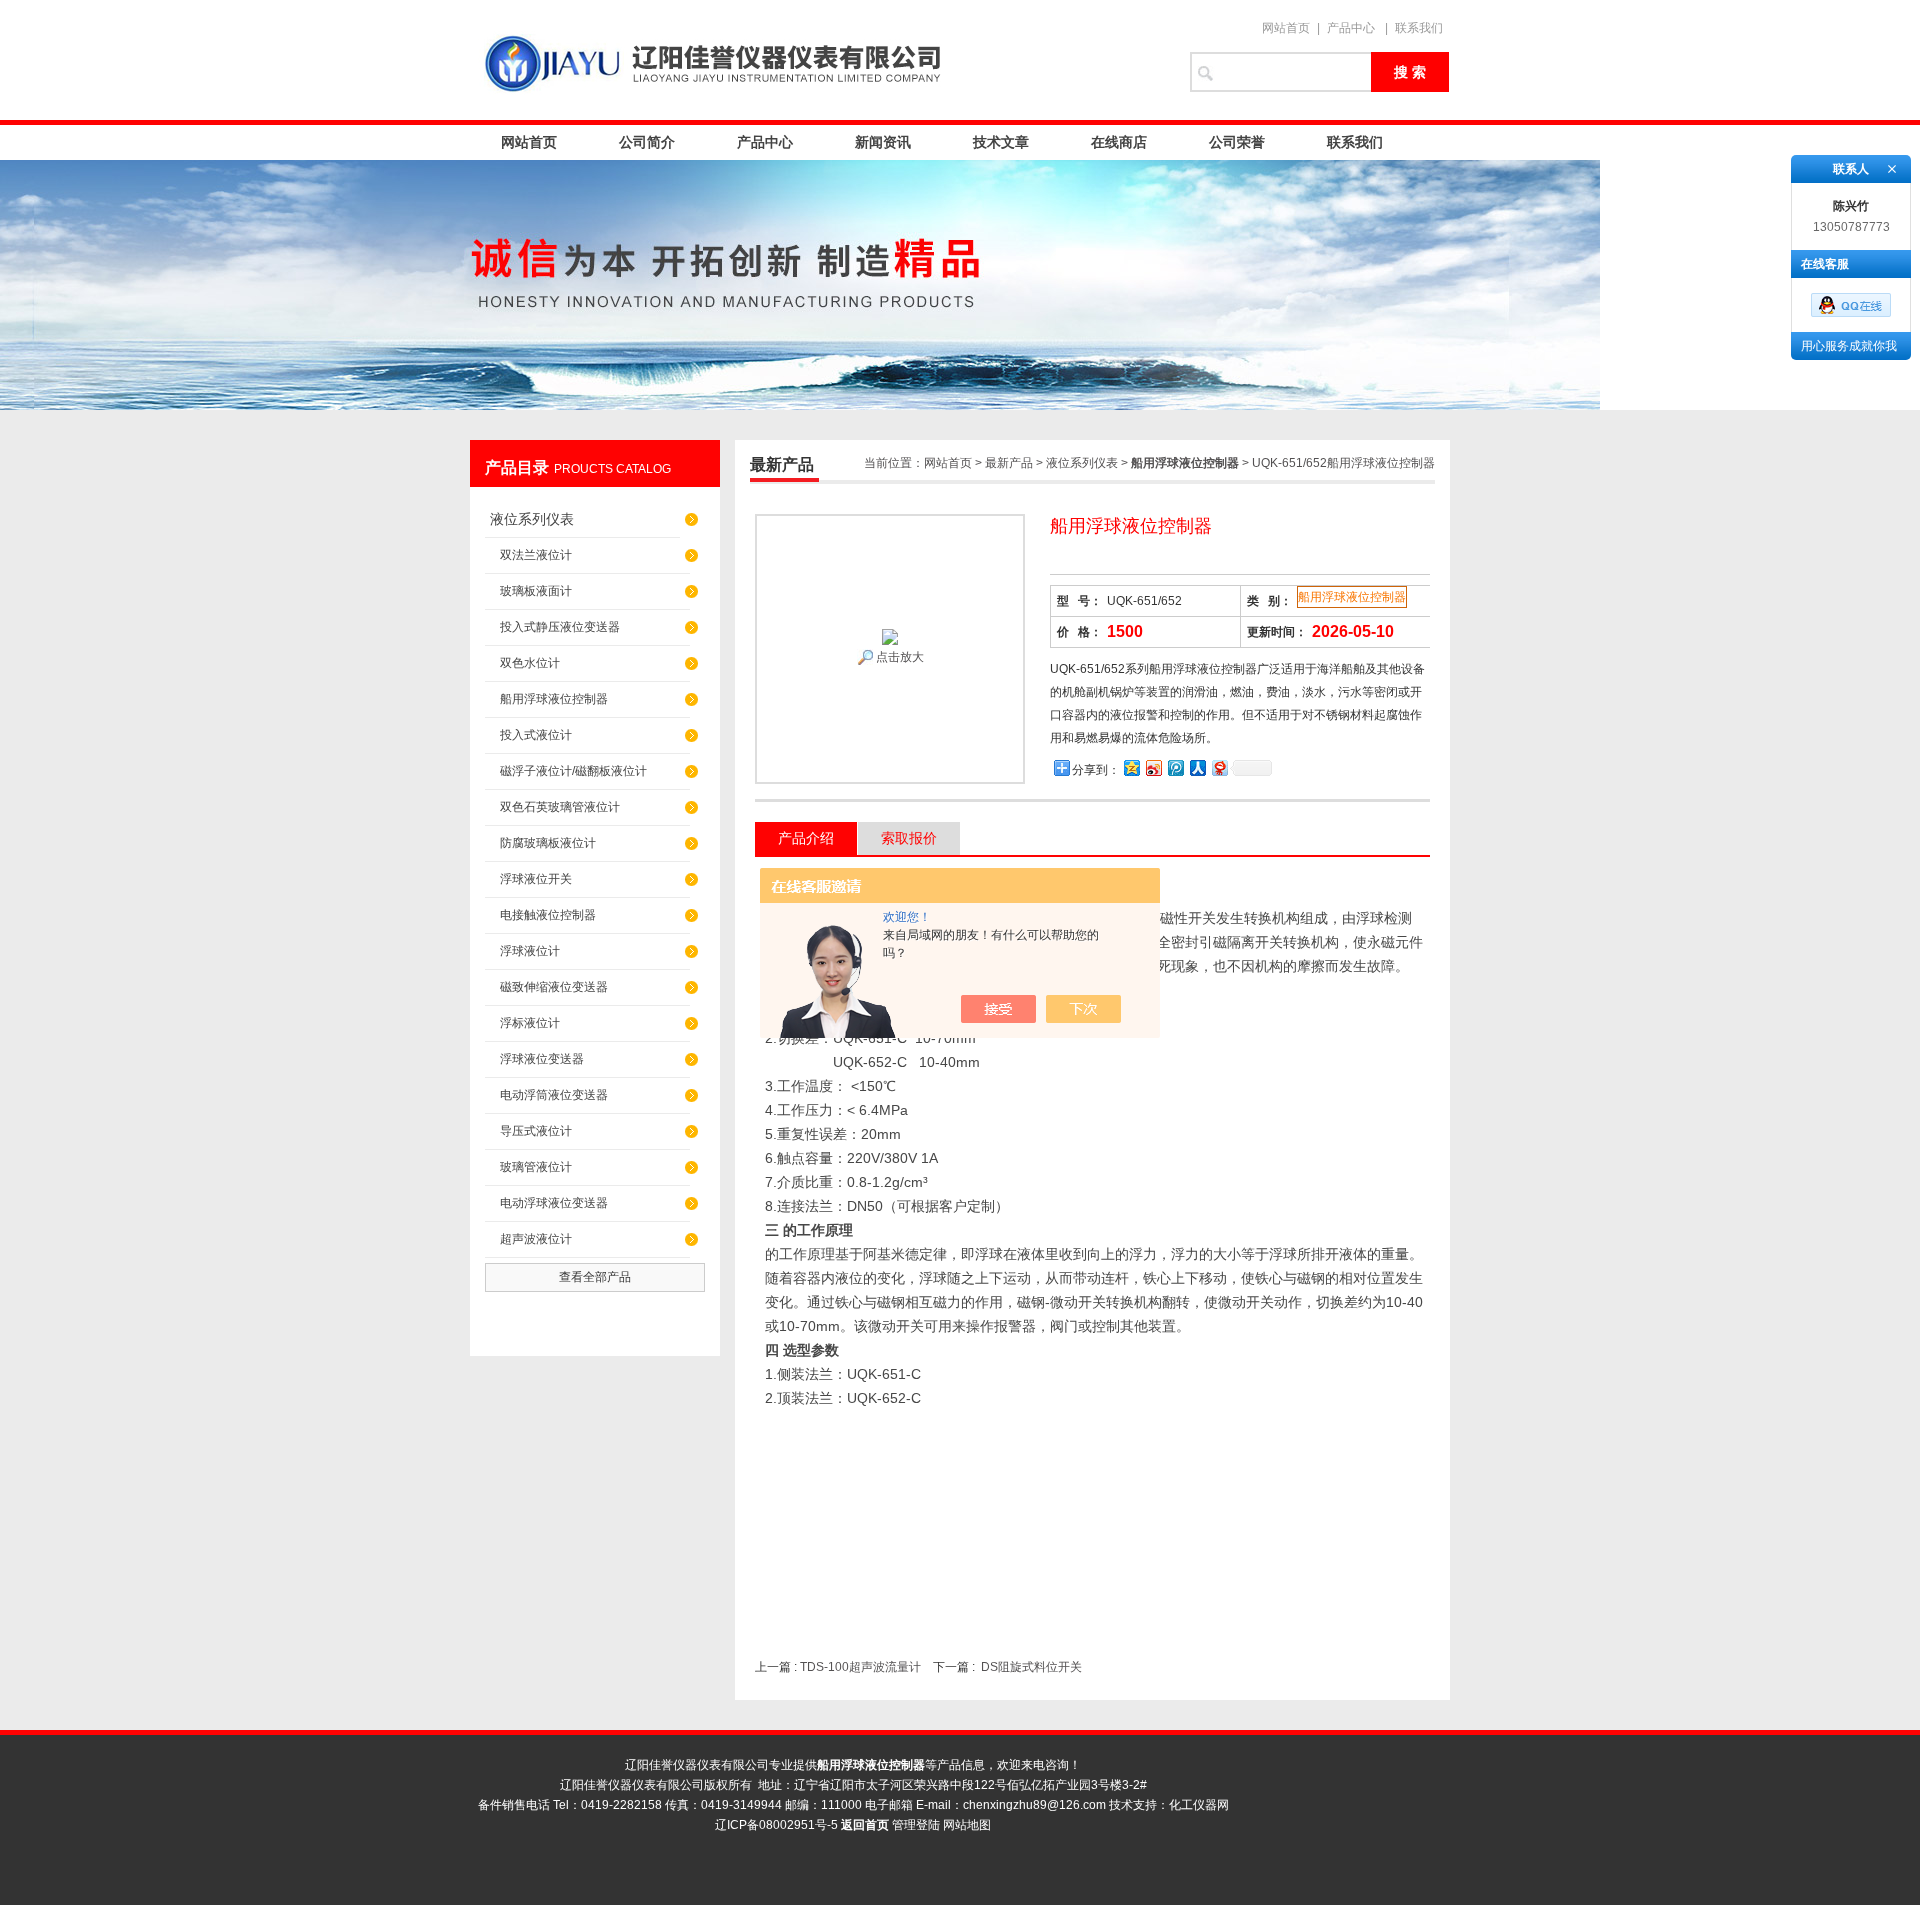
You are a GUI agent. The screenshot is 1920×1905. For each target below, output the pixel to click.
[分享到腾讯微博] (1175, 767)
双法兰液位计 (536, 555)
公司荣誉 (1237, 142)
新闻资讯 (883, 142)
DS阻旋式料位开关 (1031, 1667)
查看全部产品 (595, 1277)
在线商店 (1119, 142)
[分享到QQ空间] (1131, 767)
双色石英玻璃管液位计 (560, 807)
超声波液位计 (536, 1239)
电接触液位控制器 (548, 915)
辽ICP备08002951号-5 (776, 1825)
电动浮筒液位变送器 (554, 1095)
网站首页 (1286, 28)
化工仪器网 (1199, 1805)
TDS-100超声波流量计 (860, 1667)
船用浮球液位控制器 (554, 699)
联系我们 (1419, 28)
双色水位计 (530, 663)
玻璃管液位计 (536, 1167)
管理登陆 (916, 1825)
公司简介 (647, 142)
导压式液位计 (536, 1131)
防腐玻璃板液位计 (548, 843)
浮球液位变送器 (542, 1059)
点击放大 (898, 657)
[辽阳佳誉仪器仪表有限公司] (820, 60)
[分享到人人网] (1197, 767)
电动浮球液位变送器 (554, 1203)
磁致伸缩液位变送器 (554, 987)
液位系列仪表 (532, 519)
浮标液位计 (530, 1023)
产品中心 (1351, 28)
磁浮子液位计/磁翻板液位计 (573, 771)
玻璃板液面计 (536, 591)
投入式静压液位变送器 (560, 627)
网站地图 (967, 1825)
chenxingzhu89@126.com (1034, 1805)
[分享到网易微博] (1219, 767)
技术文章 (1001, 142)
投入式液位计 (536, 735)
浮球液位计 (530, 951)
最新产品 (1009, 463)
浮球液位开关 (536, 879)
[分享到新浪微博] (1153, 767)
